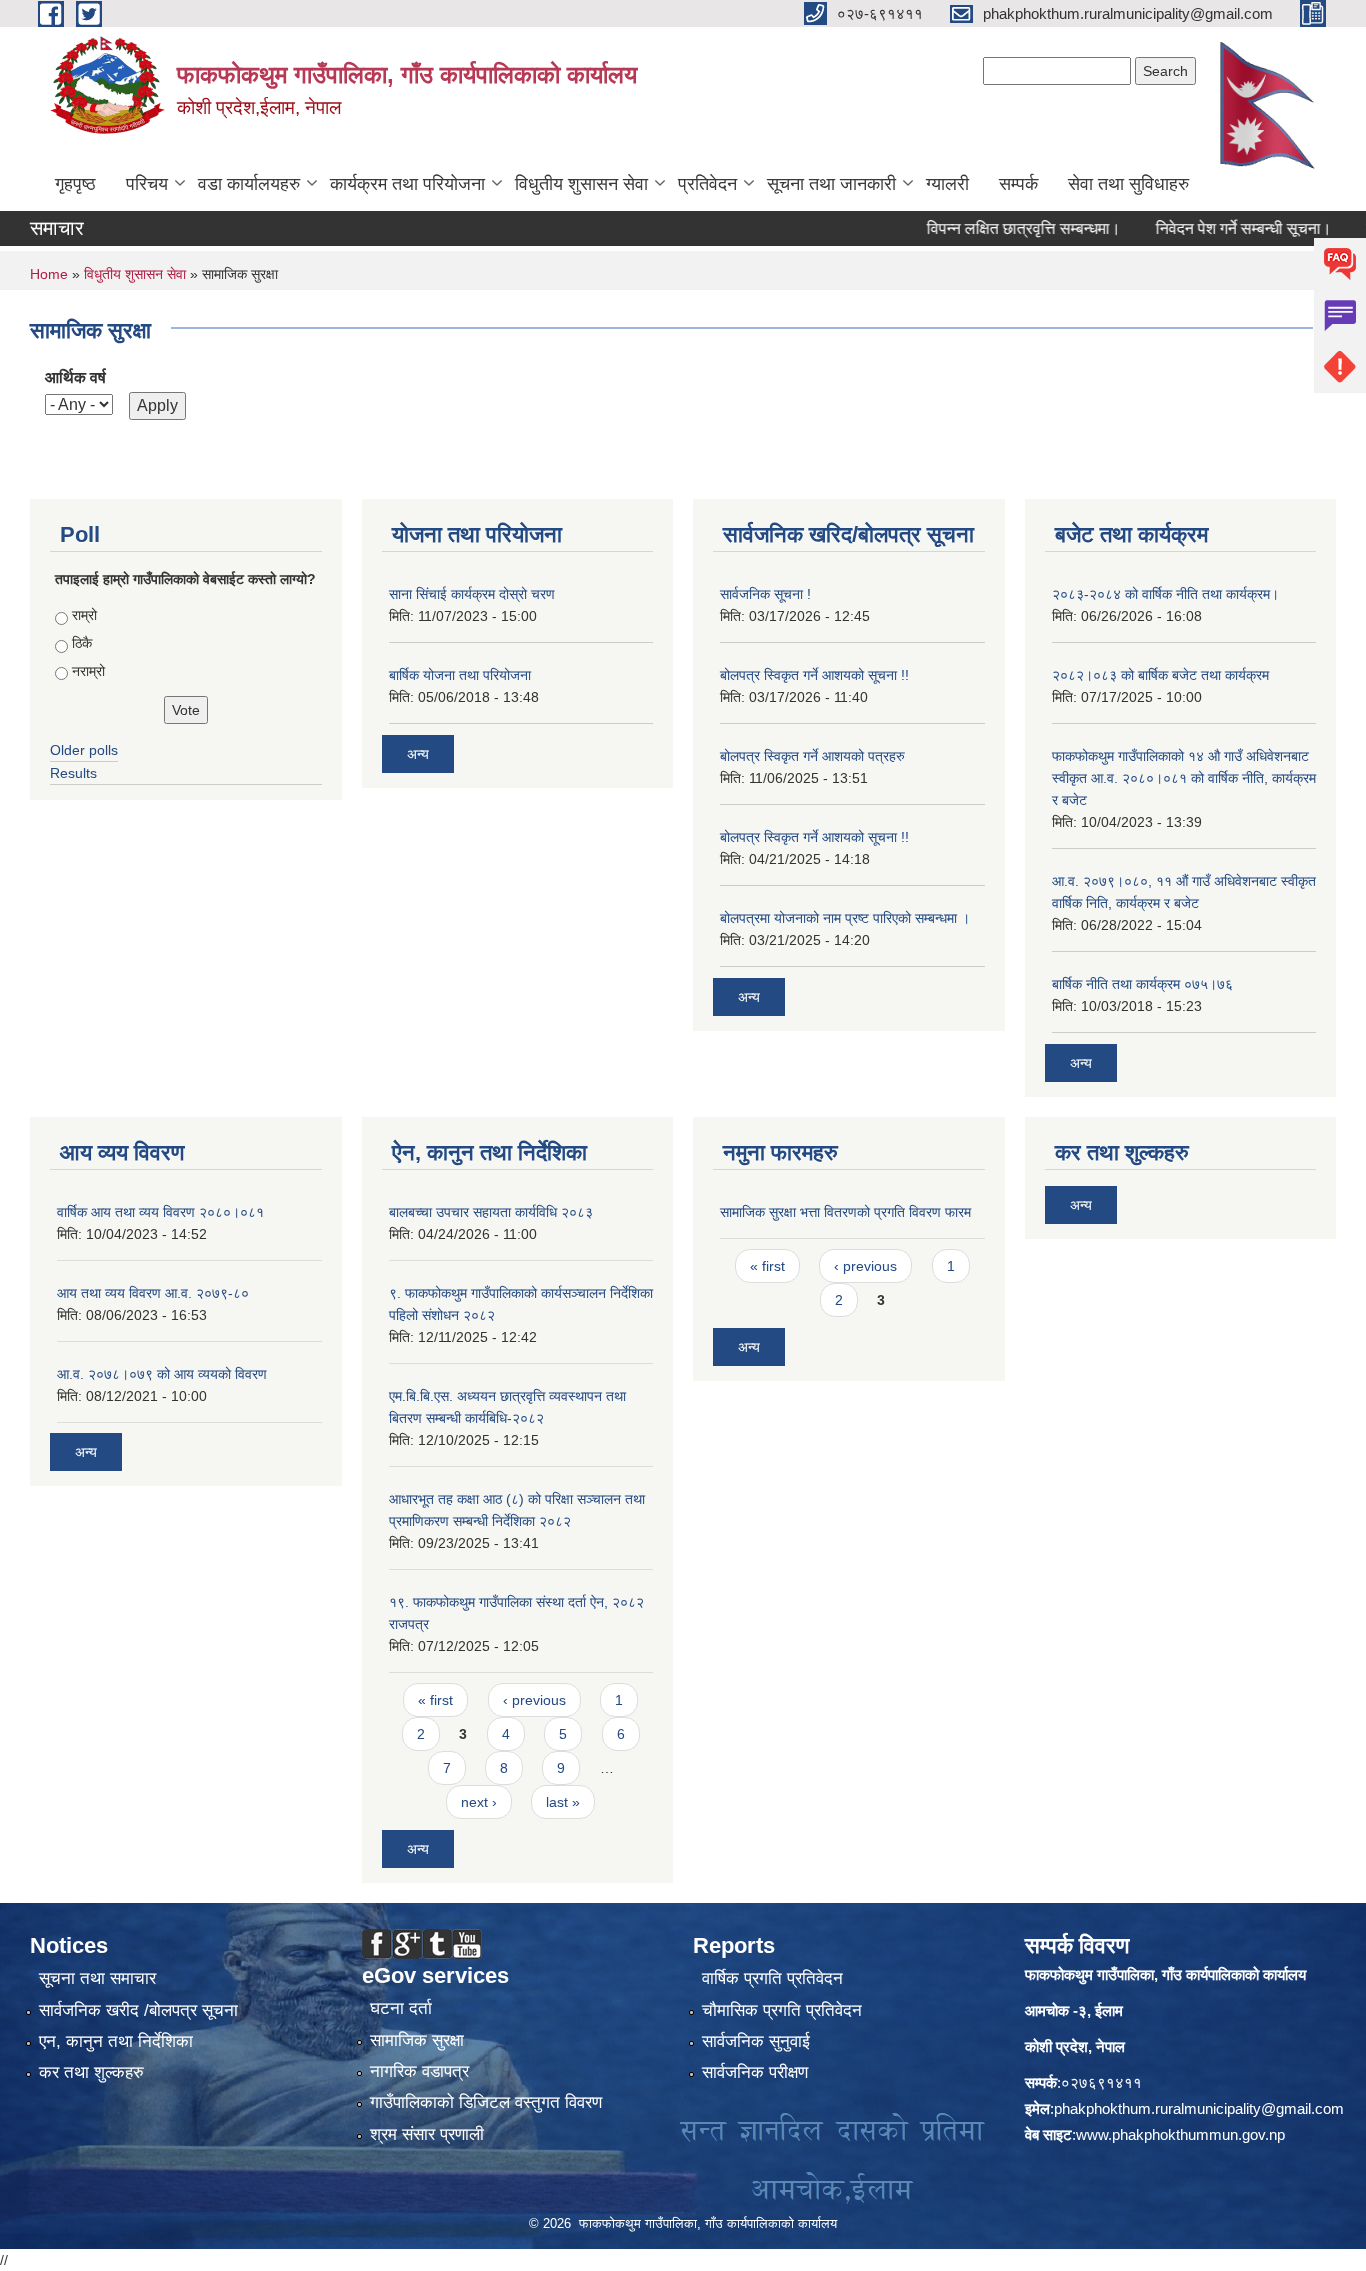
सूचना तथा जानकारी (831, 184)
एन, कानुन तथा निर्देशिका (116, 2041)
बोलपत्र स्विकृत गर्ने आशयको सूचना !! (814, 675)
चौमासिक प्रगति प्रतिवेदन (782, 2010)
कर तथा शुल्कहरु (91, 2072)
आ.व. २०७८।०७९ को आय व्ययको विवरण (162, 1374)
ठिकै (82, 643)
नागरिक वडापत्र (419, 2071)
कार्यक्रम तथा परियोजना (407, 184)
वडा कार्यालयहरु (249, 184)
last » (563, 1802)
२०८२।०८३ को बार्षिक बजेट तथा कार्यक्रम (1160, 675)
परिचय (147, 184)
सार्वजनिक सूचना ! (765, 594)
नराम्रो (88, 671)
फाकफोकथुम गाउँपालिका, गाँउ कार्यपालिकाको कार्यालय (1165, 1974)
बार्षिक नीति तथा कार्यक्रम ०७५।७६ (1142, 984)
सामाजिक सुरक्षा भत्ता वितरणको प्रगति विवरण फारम (845, 1212)
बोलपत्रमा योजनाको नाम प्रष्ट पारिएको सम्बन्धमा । (845, 918)
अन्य (418, 754)
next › (479, 1802)
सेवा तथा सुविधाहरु (1128, 184)
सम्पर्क (1018, 184)
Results (73, 773)
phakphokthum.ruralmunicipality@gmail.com (1199, 2108)
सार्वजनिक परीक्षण (755, 2072)
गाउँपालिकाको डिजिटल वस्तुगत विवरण (486, 2102)
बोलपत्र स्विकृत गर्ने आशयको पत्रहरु (812, 756)
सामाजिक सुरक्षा (417, 2040)
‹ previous (534, 1700)
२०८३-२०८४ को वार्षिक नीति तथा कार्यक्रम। (1165, 594)
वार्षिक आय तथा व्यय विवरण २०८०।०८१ (160, 1212)
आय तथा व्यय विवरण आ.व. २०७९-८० (153, 1293)
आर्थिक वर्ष (75, 377)
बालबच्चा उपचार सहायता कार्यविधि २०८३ (491, 1212)
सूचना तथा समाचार (97, 1978)
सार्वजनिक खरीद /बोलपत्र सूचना (138, 2010)
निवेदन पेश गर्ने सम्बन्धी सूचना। (1211, 228)
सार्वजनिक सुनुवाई (756, 2041)
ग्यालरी (947, 184)
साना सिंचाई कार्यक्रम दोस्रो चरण (472, 594)
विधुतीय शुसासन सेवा (581, 184)
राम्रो (84, 615)
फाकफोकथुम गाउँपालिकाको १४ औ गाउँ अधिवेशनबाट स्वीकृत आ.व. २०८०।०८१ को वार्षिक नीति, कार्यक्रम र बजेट (1184, 778)
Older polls (84, 750)
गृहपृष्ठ (75, 184)
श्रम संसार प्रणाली (427, 2134)
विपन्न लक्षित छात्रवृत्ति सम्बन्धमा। (991, 228)
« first (435, 1700)
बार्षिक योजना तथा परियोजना (460, 675)
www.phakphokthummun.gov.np (1180, 2134)
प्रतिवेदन (707, 184)
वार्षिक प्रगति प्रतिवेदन (772, 1978)
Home (49, 274)
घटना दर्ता (401, 2008)
